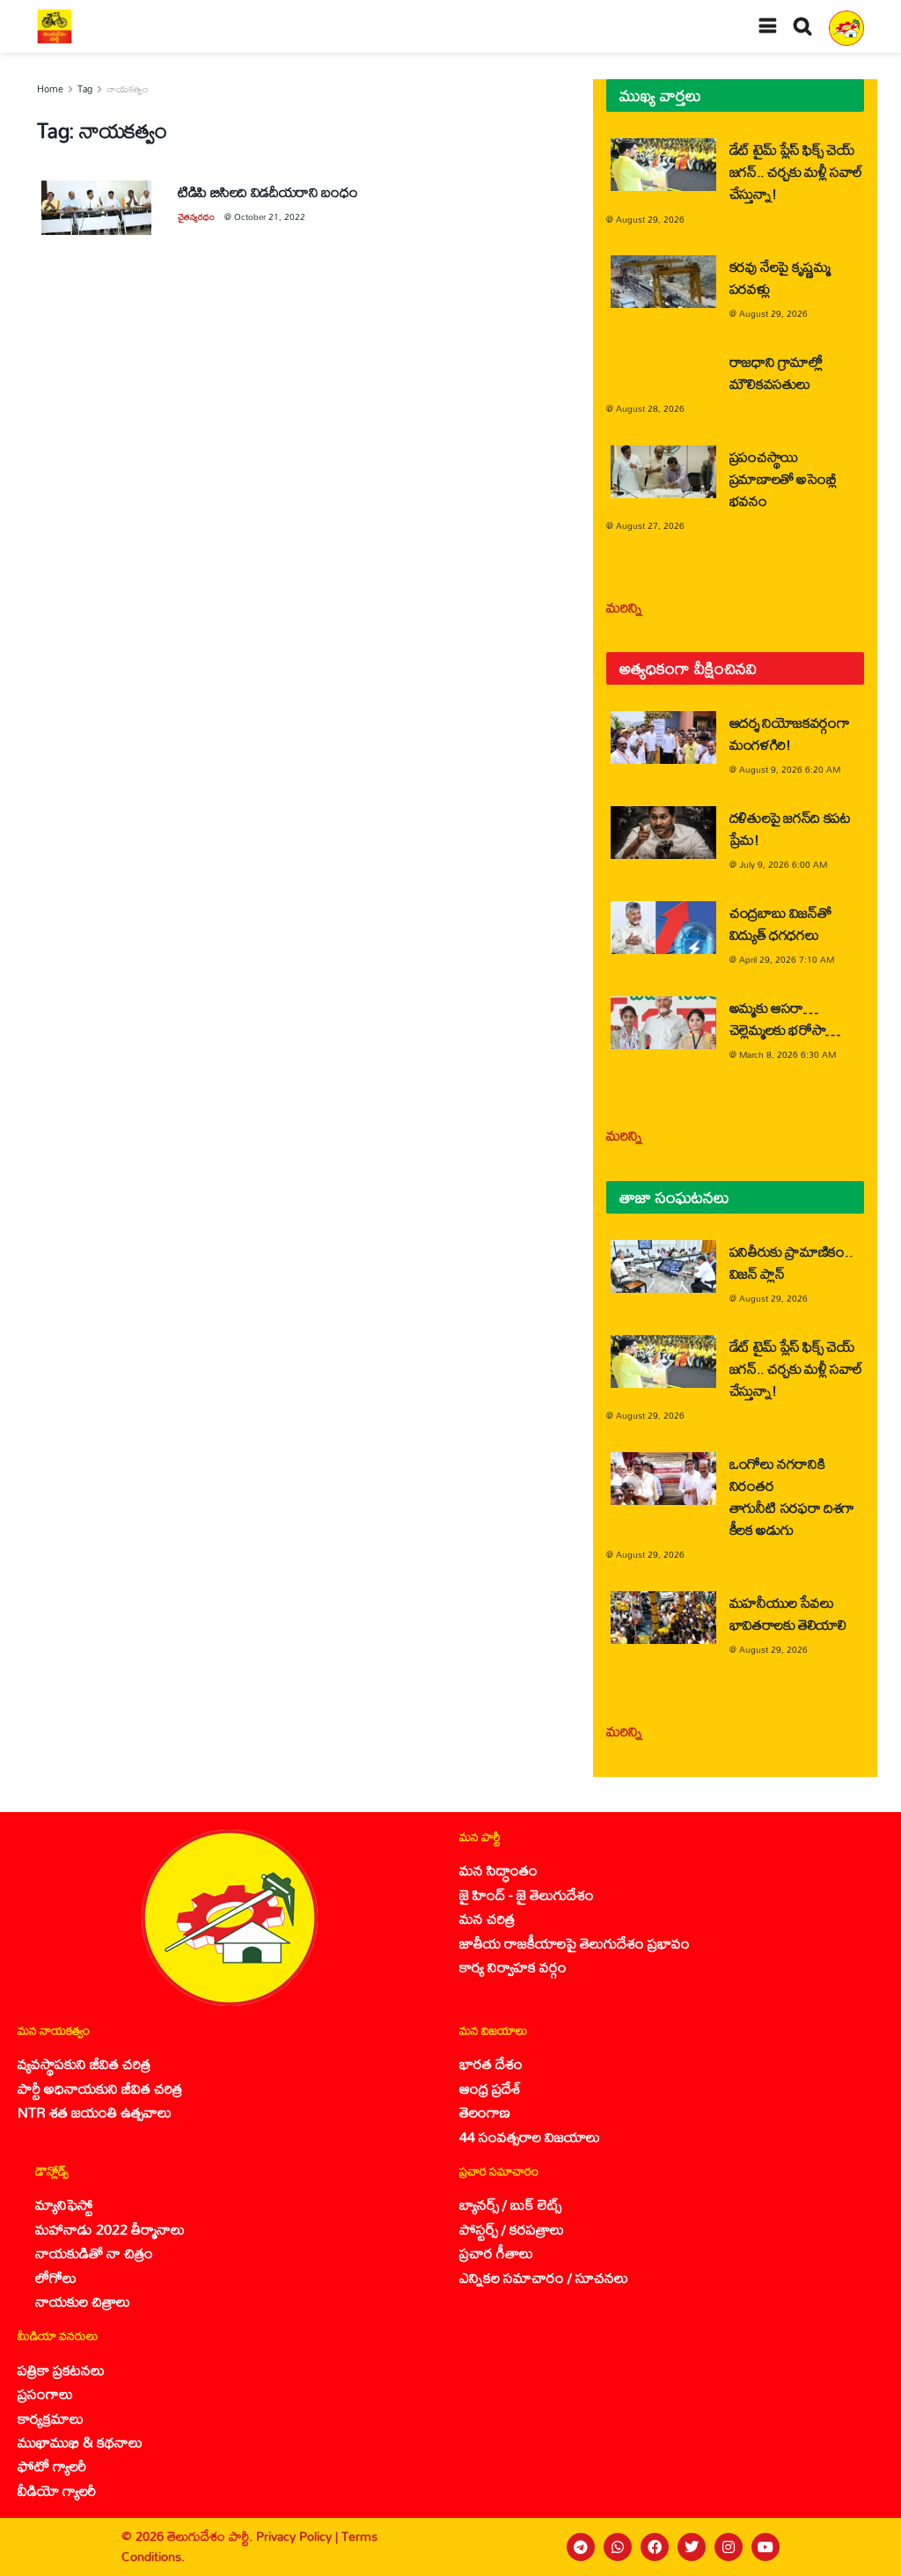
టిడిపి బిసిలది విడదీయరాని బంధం (268, 191)
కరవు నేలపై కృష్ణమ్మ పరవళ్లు (780, 277)
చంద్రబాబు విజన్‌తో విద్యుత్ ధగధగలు (780, 923)
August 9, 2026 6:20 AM (790, 769)
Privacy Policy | (299, 2536)
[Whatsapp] (618, 2547)
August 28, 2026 (650, 408)
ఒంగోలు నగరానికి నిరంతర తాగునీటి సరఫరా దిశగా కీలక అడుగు (792, 1497)
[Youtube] (765, 2547)
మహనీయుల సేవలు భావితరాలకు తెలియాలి (788, 1613)
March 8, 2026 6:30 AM (787, 1054)
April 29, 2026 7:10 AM (787, 959)
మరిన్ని (624, 607)
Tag (85, 89)
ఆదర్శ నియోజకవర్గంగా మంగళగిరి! (790, 733)
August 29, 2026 (650, 219)
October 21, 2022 (270, 217)
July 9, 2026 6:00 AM (783, 864)
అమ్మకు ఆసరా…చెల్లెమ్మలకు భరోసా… (785, 1018)
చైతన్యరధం (196, 217)
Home (50, 89)
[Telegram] (581, 2547)
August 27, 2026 (650, 525)
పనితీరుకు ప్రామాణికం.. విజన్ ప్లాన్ (791, 1262)
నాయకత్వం (127, 89)
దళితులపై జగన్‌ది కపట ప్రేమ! (790, 828)
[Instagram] (729, 2547)
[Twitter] (692, 2547)
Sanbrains (864, 2547)
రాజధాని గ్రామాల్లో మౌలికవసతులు (776, 372)
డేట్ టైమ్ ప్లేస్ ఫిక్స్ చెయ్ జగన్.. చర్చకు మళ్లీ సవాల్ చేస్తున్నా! (796, 171)
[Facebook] (655, 2547)
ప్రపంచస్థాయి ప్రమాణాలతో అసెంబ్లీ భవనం (783, 478)
